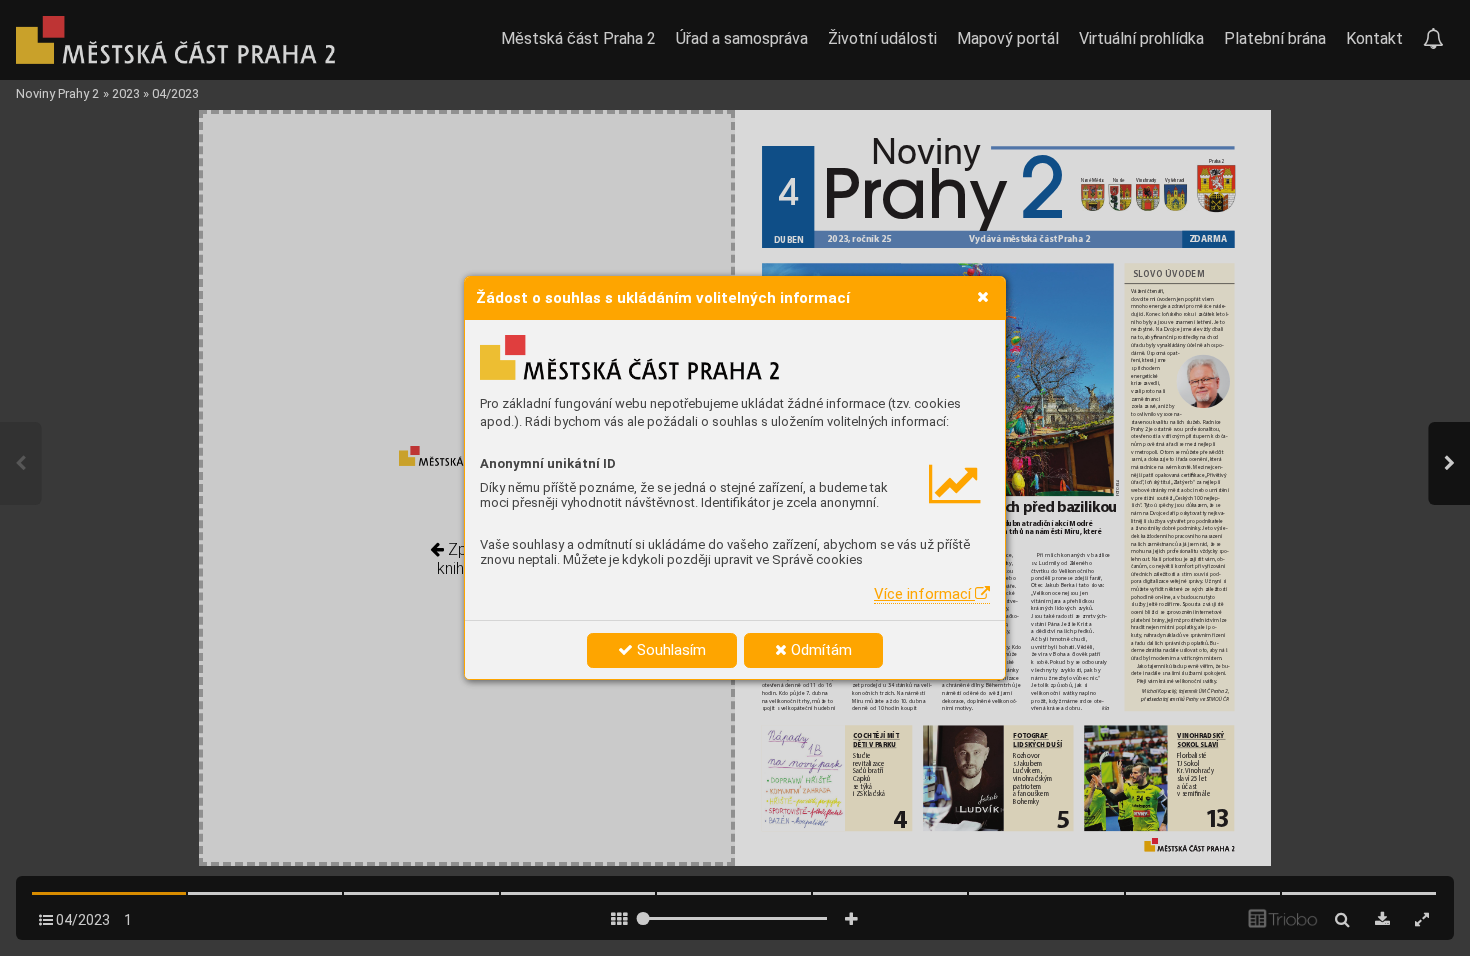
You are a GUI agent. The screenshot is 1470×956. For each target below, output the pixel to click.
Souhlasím (669, 650)
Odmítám (819, 650)
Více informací (924, 594)
